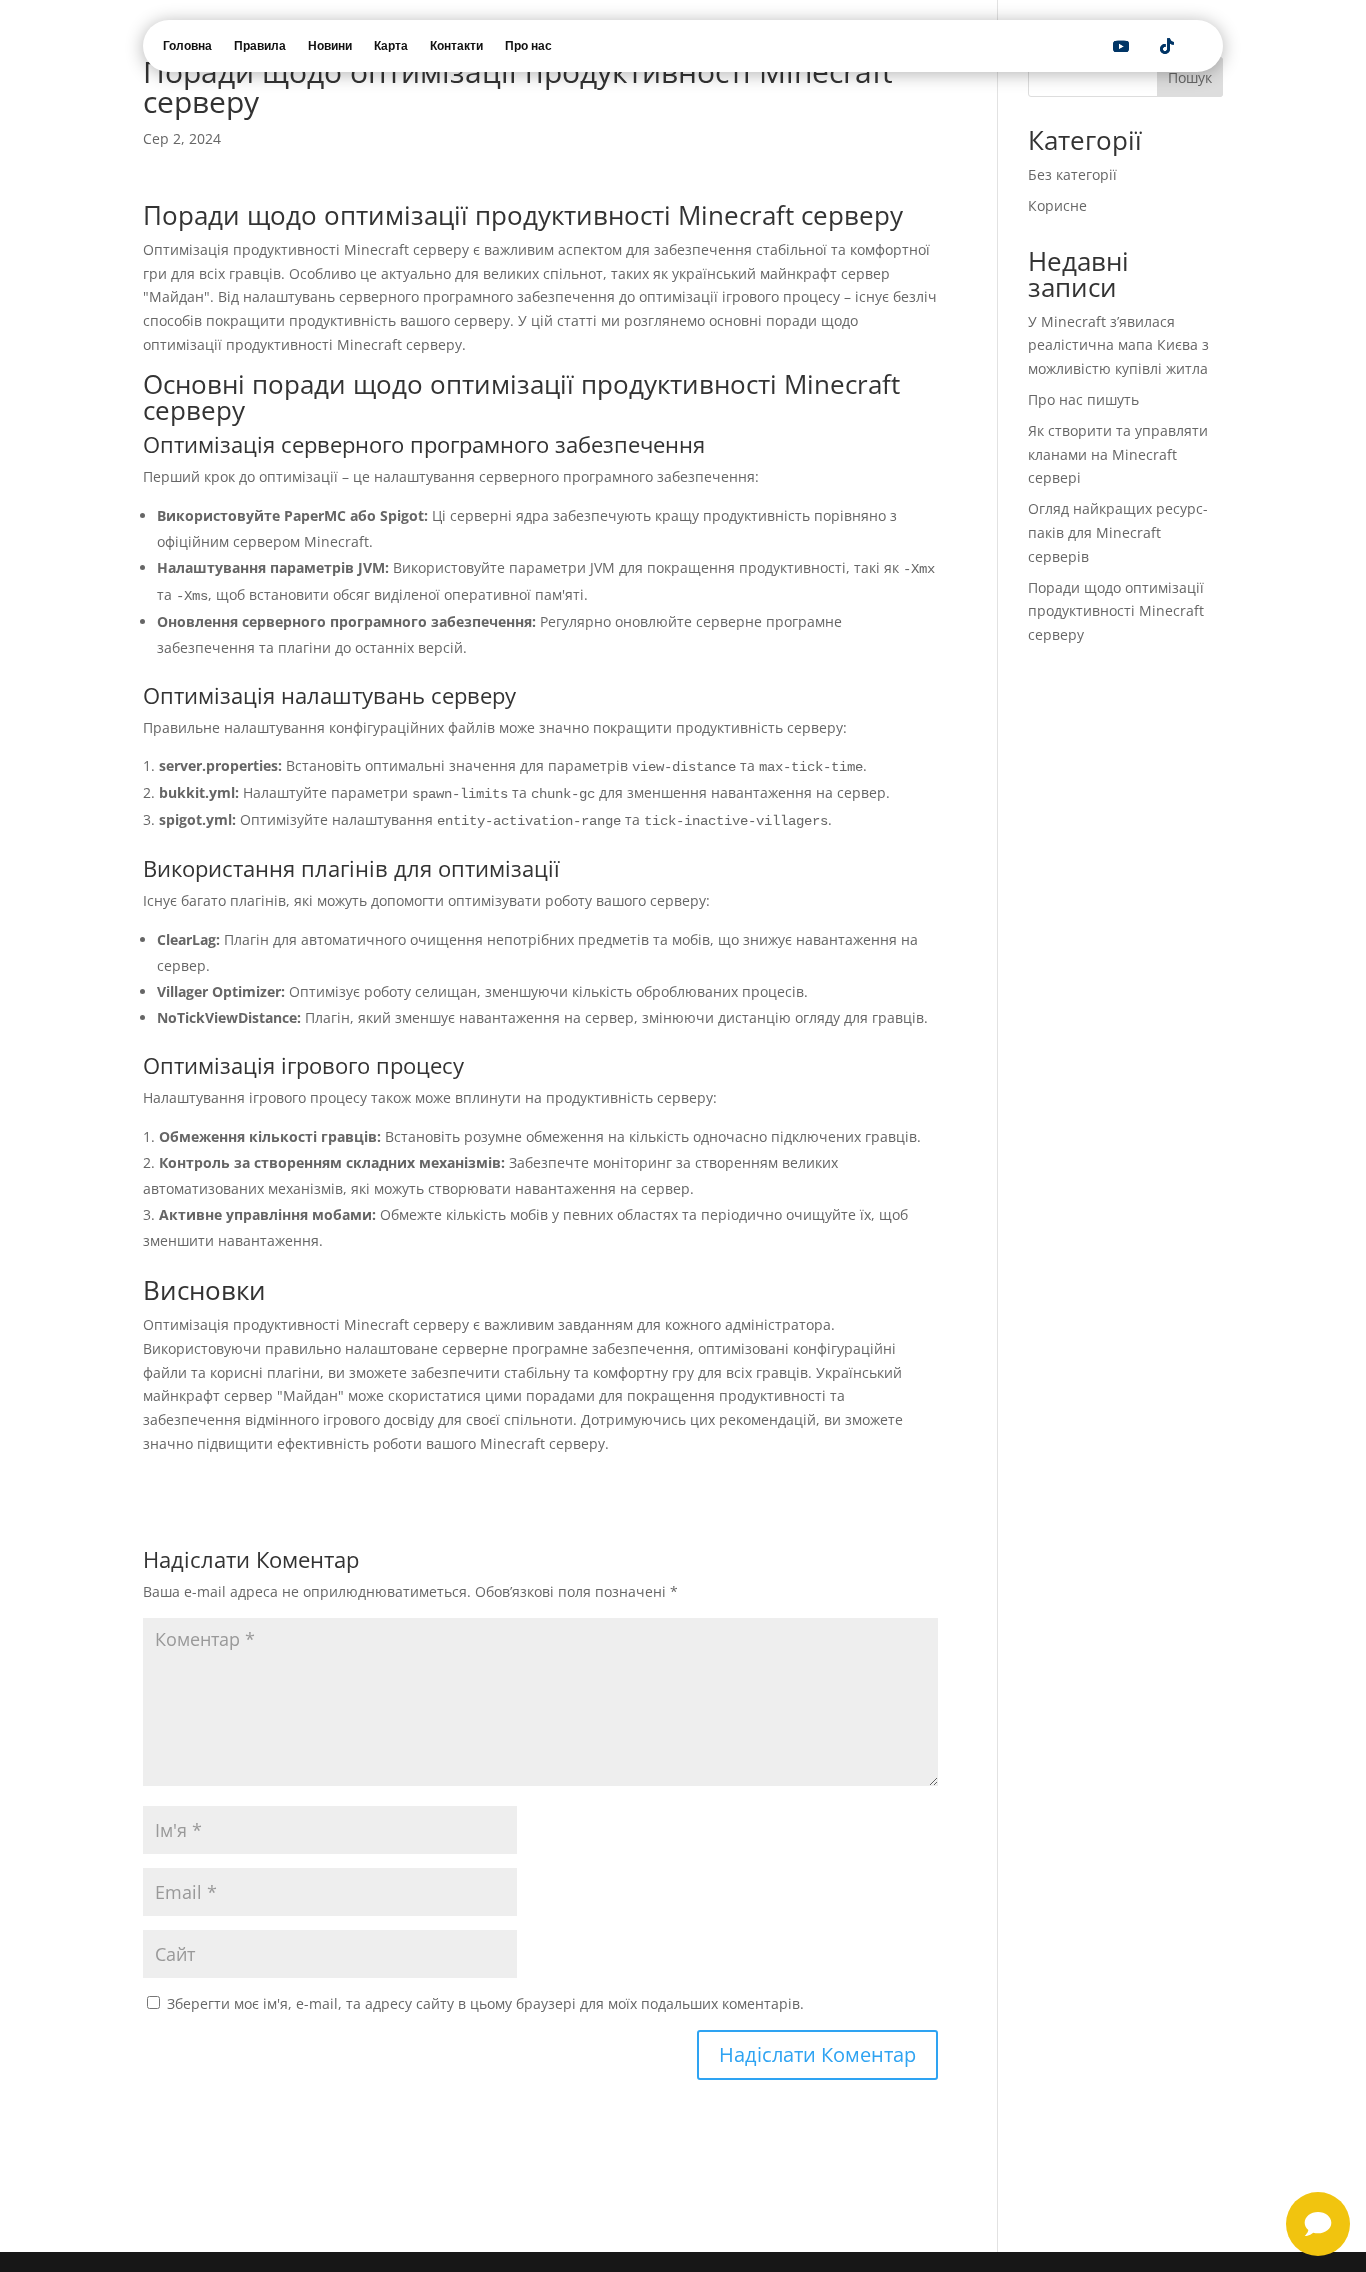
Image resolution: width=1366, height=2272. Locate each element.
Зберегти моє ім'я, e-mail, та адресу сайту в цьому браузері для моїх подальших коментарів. (485, 2003)
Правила (260, 46)
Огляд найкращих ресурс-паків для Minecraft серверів (1118, 532)
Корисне (1057, 205)
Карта (391, 46)
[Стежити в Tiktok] (1167, 46)
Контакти (456, 46)
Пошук (1190, 77)
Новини (330, 46)
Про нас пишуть (1083, 399)
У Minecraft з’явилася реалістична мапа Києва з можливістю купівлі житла (1118, 345)
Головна (187, 46)
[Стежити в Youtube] (1121, 46)
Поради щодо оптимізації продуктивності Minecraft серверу (1116, 611)
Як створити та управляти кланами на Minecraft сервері (1118, 454)
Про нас (528, 46)
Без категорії (1072, 174)
